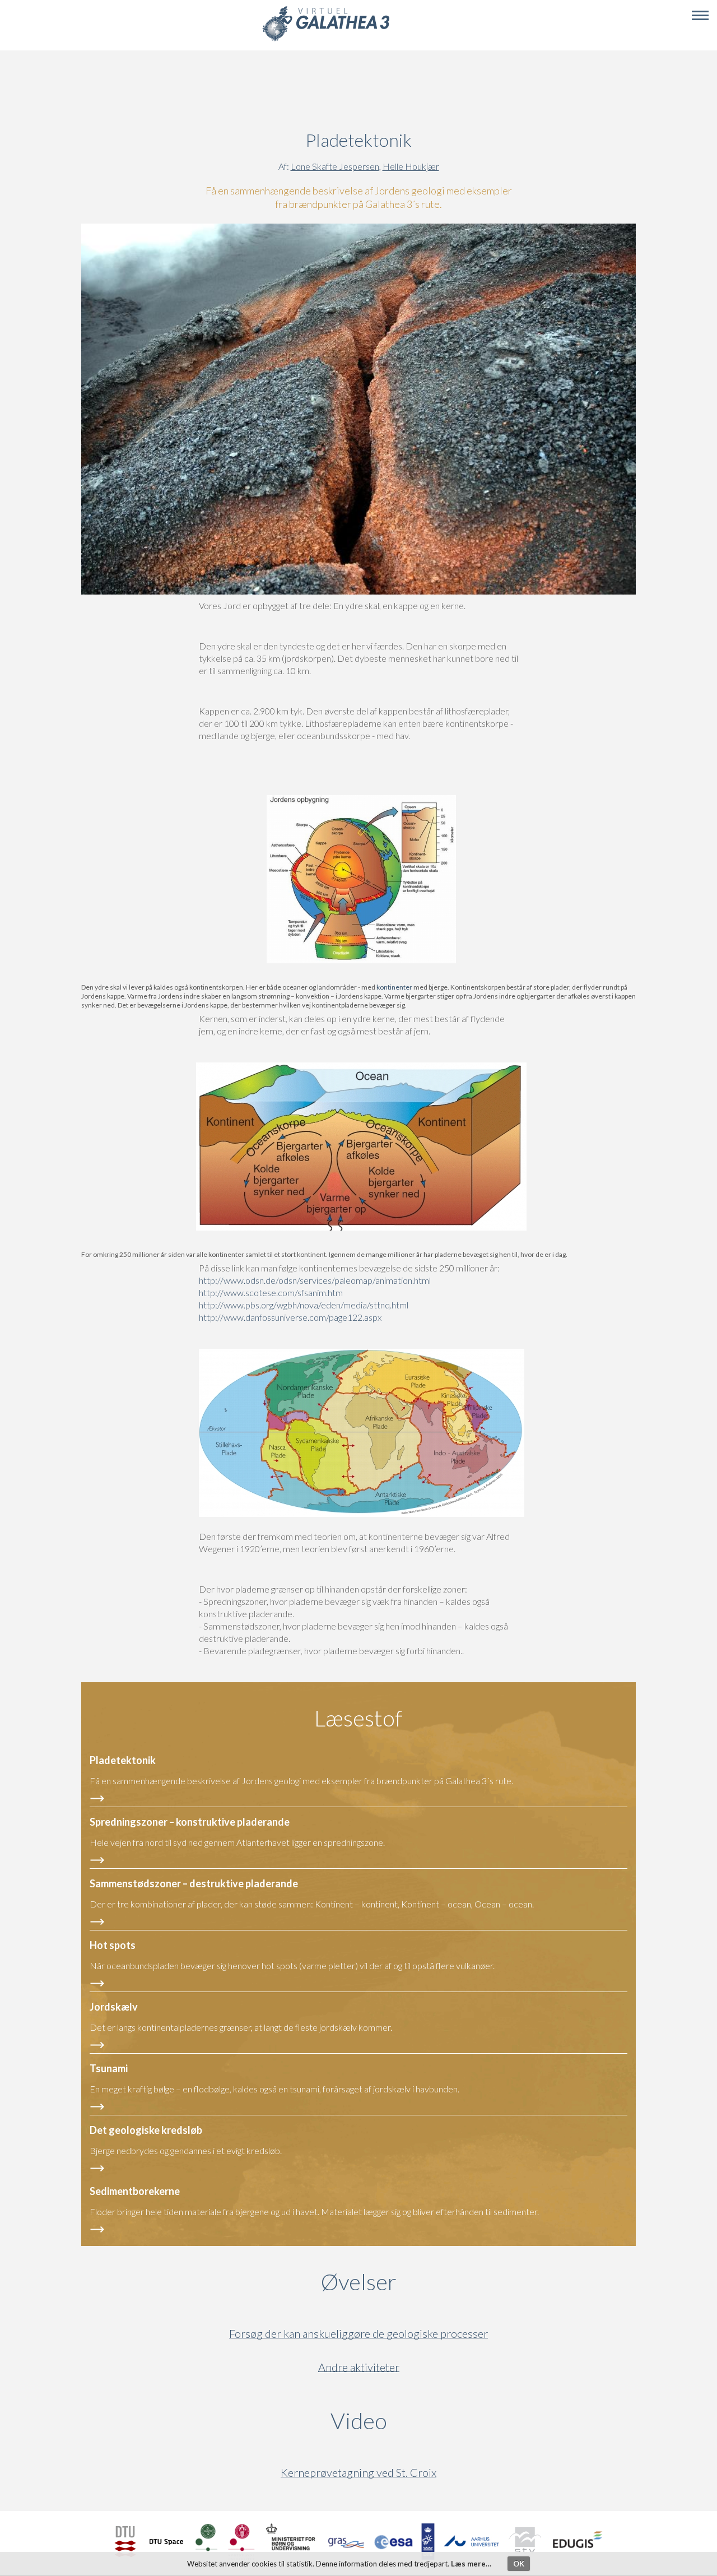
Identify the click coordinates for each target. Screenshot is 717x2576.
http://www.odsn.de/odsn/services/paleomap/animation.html (315, 1280)
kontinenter (394, 987)
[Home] (326, 40)
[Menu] (700, 16)
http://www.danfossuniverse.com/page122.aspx (290, 1317)
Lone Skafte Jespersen (335, 166)
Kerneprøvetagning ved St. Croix (358, 2473)
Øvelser (359, 2282)
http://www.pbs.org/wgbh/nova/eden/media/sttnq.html (304, 1305)
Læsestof (358, 1718)
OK (519, 2564)
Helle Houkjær (411, 166)
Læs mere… (471, 2564)
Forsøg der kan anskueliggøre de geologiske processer (358, 2334)
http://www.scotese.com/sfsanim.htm (271, 1292)
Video (413, 2421)
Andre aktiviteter (359, 2367)
